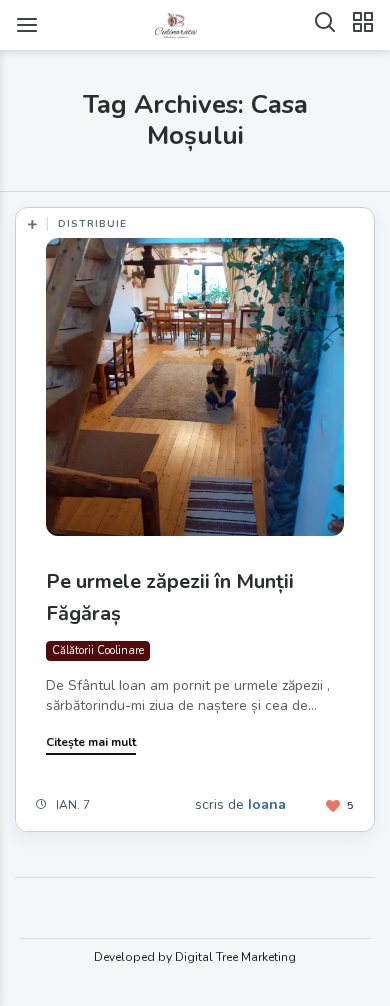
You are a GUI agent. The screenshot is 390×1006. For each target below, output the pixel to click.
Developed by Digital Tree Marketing (195, 957)
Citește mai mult (91, 742)
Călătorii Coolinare (98, 650)
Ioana (267, 804)
